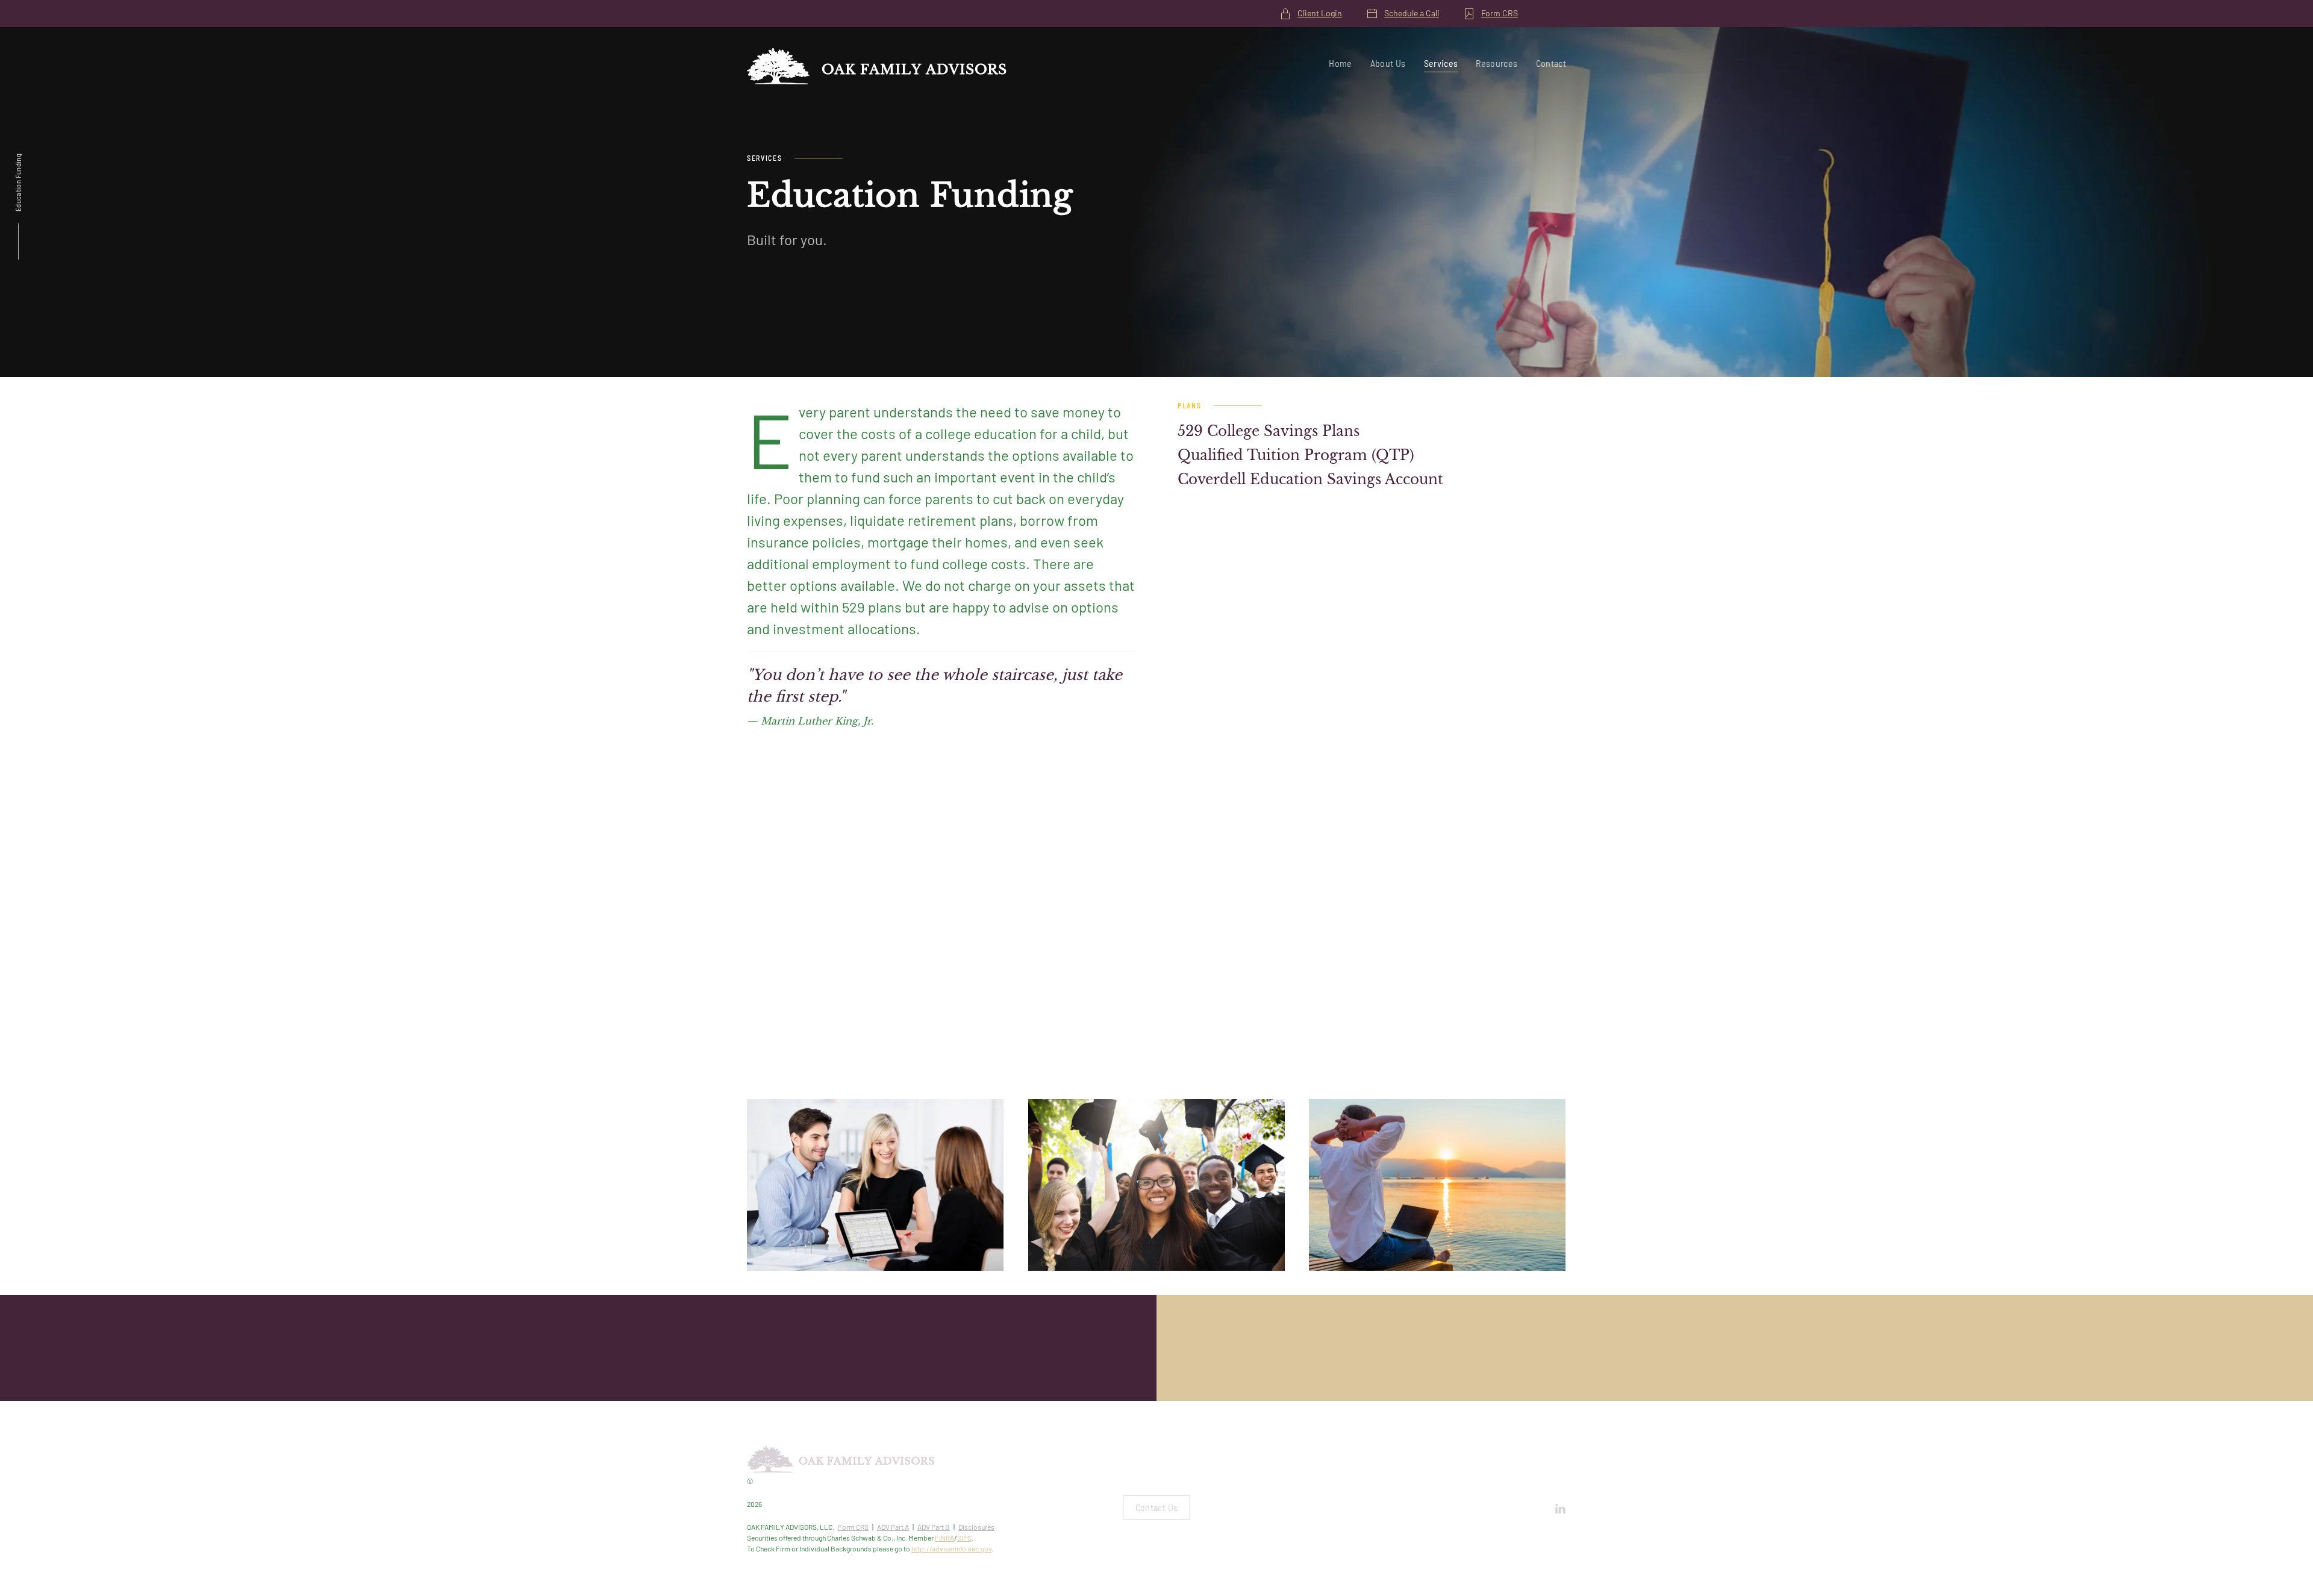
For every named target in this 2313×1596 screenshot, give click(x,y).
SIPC (964, 1538)
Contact (1551, 63)
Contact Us (1157, 1507)
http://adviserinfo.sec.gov (951, 1548)
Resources (1497, 63)
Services (1441, 63)
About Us (1388, 63)
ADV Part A (893, 1527)
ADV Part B (934, 1527)
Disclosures (976, 1527)
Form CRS (1500, 13)
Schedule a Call (1412, 13)
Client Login (1320, 13)
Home (1340, 63)
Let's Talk (1735, 1366)
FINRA (944, 1538)
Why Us (579, 1366)
